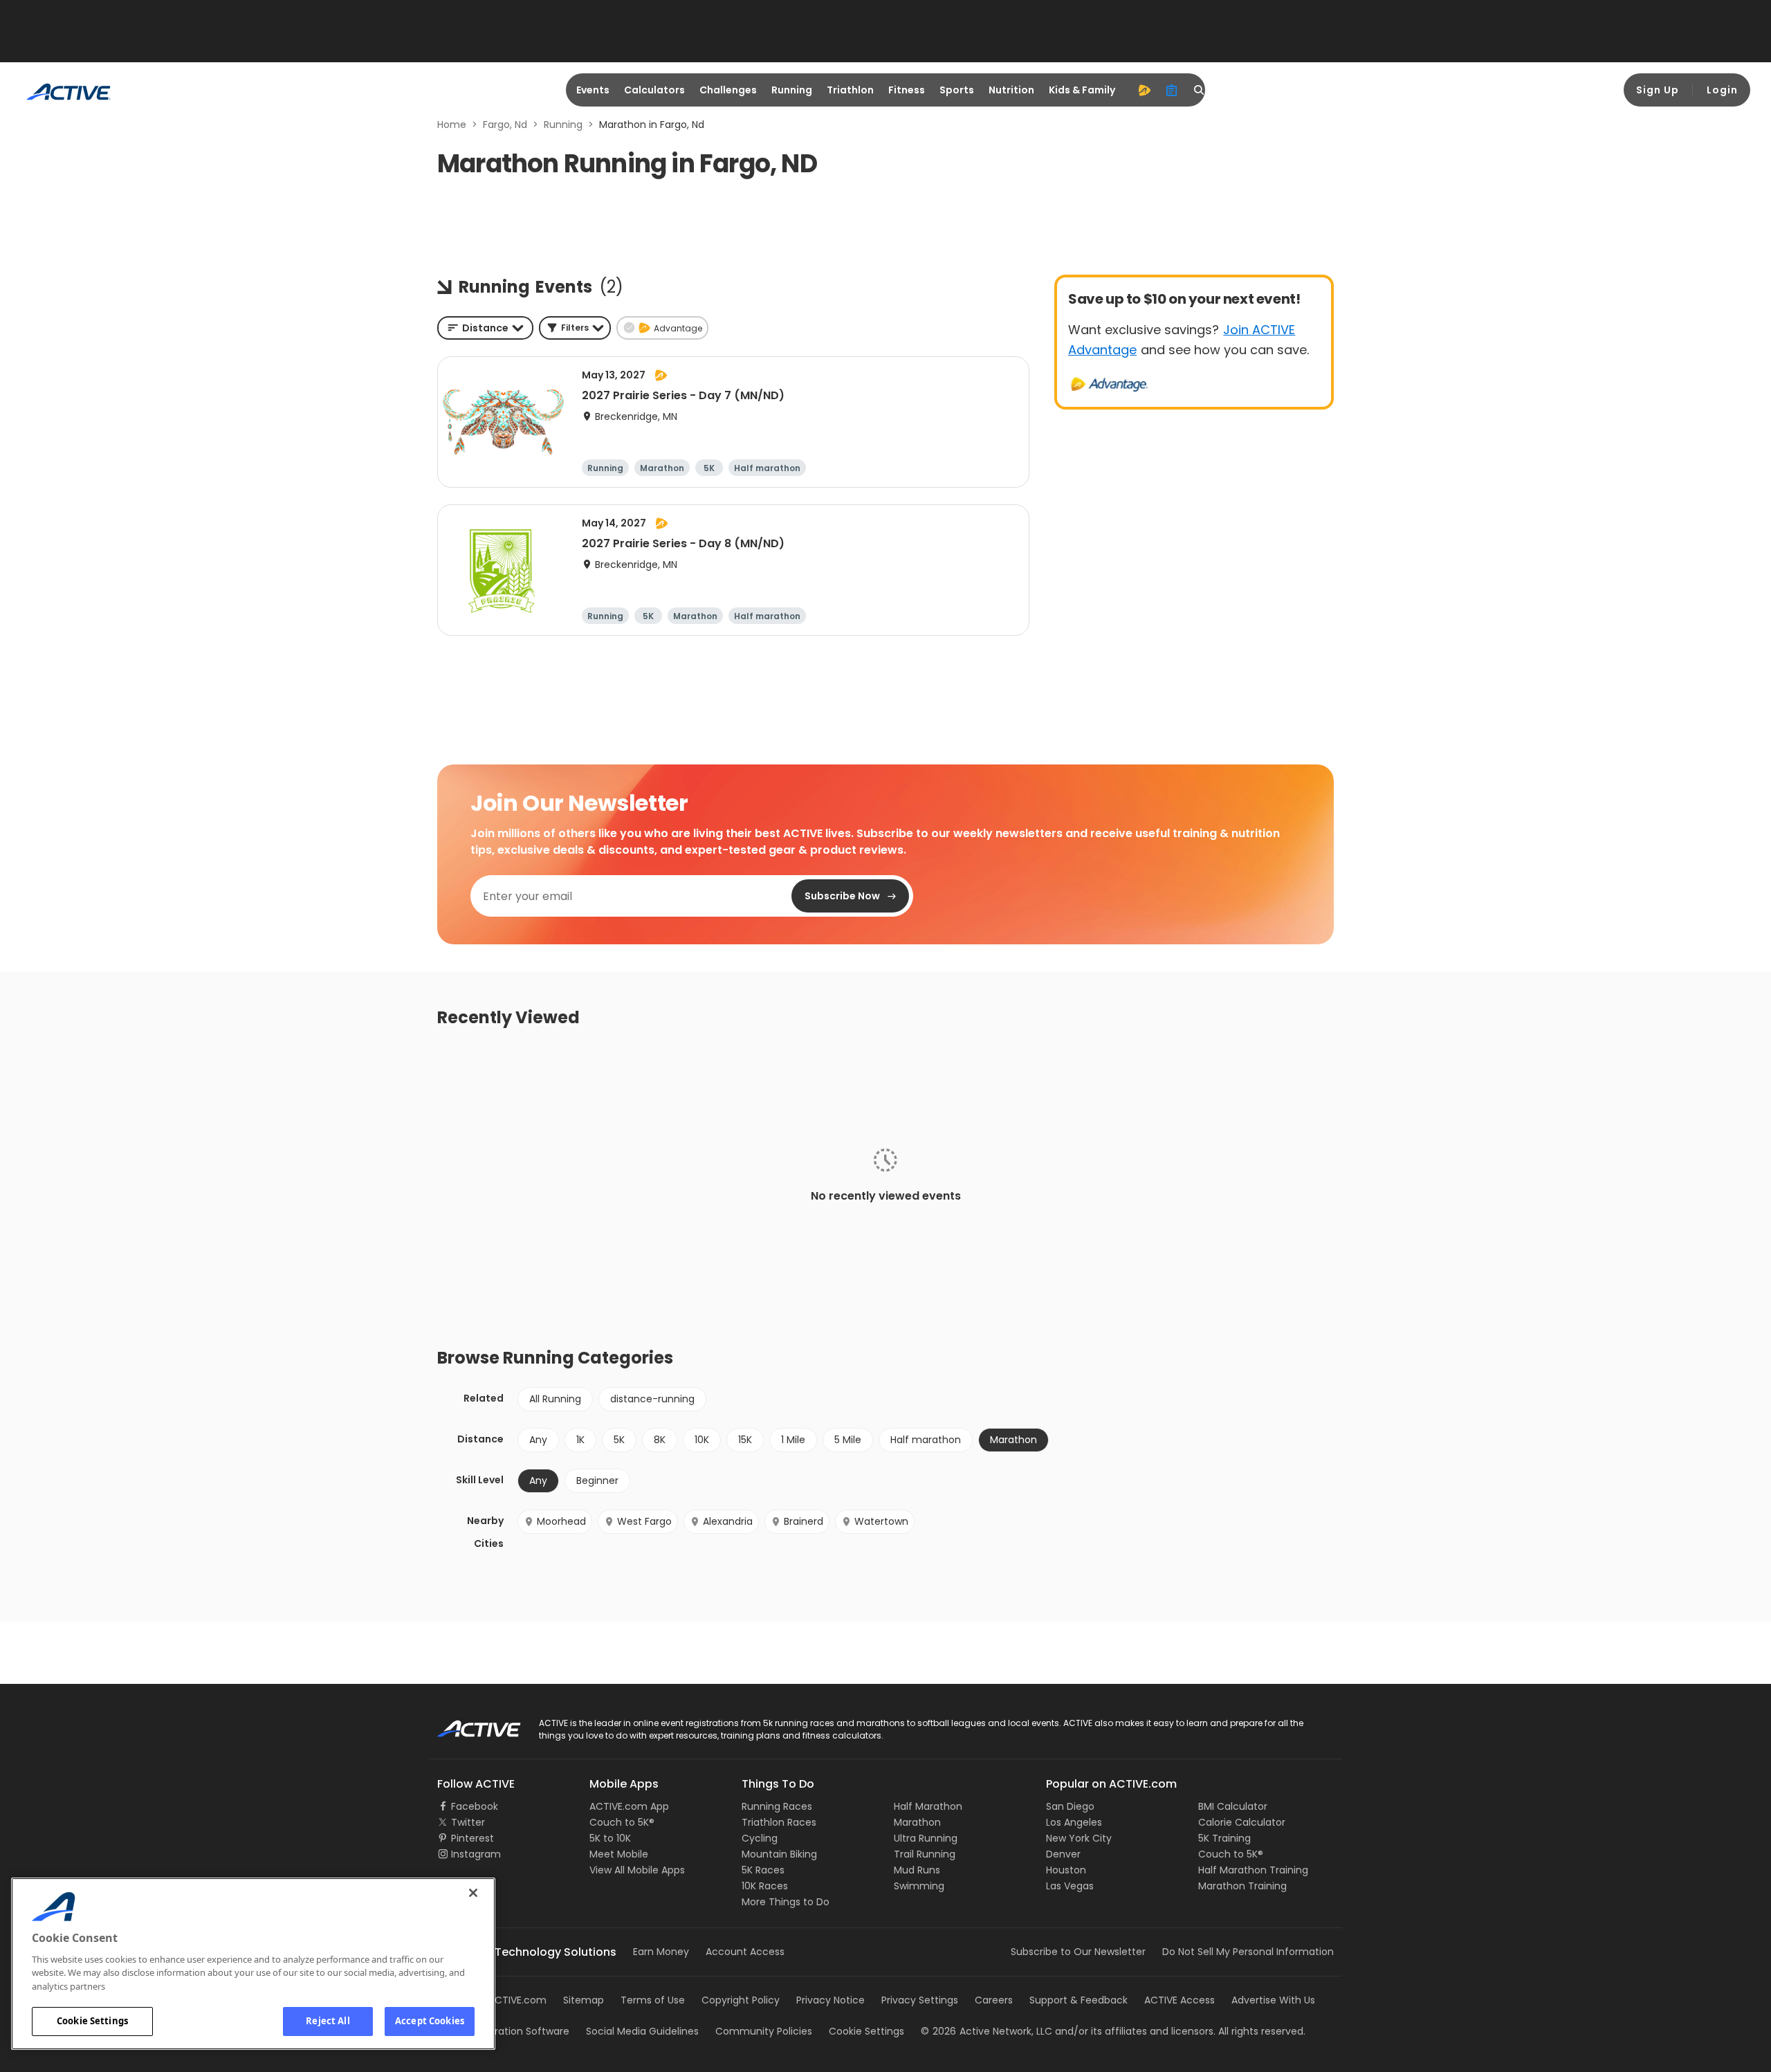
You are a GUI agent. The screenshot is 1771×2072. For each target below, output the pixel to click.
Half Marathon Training (1253, 1870)
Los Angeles (1074, 1822)
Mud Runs (917, 1870)
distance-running (652, 1399)
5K (619, 1440)
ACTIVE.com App (629, 1806)
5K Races (763, 1870)
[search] (1200, 90)
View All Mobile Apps (637, 1870)
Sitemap (584, 2000)
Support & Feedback (1079, 2000)
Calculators (654, 90)
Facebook (475, 1806)
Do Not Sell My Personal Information (1248, 1952)
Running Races (777, 1806)
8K (660, 1440)
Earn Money (661, 1952)
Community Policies (764, 2031)
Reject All (328, 2021)
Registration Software (517, 2031)
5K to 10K (610, 1838)
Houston (1066, 1870)
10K (702, 1440)
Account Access (745, 1952)
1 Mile (793, 1440)
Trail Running (925, 1854)
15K (745, 1440)
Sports (957, 90)
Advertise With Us (1273, 2000)
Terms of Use (653, 2000)
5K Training (1224, 1838)
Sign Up (1658, 90)
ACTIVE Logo (467, 1724)
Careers (994, 2000)
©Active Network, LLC (987, 2031)
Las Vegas (1070, 1886)
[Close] (473, 1893)
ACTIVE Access (1180, 2000)
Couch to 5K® (622, 1822)
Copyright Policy (741, 2000)
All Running (555, 1399)
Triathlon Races (779, 1822)
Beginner (597, 1480)
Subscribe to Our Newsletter (1078, 1952)
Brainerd (804, 1521)
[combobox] (485, 328)
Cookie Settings (92, 2021)
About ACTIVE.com (502, 2000)
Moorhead (561, 1521)
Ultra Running (926, 1838)
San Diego (1070, 1806)
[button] (575, 328)
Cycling (760, 1838)
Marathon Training (1242, 1886)
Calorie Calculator (1242, 1822)
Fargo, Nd (505, 125)
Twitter (468, 1822)
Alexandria (728, 1521)
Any (538, 1440)
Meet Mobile (619, 1854)
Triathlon (850, 90)
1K (580, 1440)
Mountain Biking (779, 1854)
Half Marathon (928, 1806)
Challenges (728, 90)
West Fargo (644, 1521)
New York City (1079, 1838)
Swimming (919, 1886)
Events (593, 90)
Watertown (881, 1521)
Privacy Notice (831, 2000)
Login (1722, 90)
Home (452, 125)
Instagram (476, 1854)
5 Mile (848, 1440)
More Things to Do (786, 1902)
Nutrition (1011, 90)
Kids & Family (1082, 90)
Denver (1063, 1854)
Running (792, 90)
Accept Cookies (430, 2021)
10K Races (765, 1886)
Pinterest (472, 1838)
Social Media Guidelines (642, 2031)
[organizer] (1172, 90)
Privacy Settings (920, 2000)
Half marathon (926, 1440)
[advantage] (1144, 90)
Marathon (917, 1822)
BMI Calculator (1233, 1806)
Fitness (907, 90)
